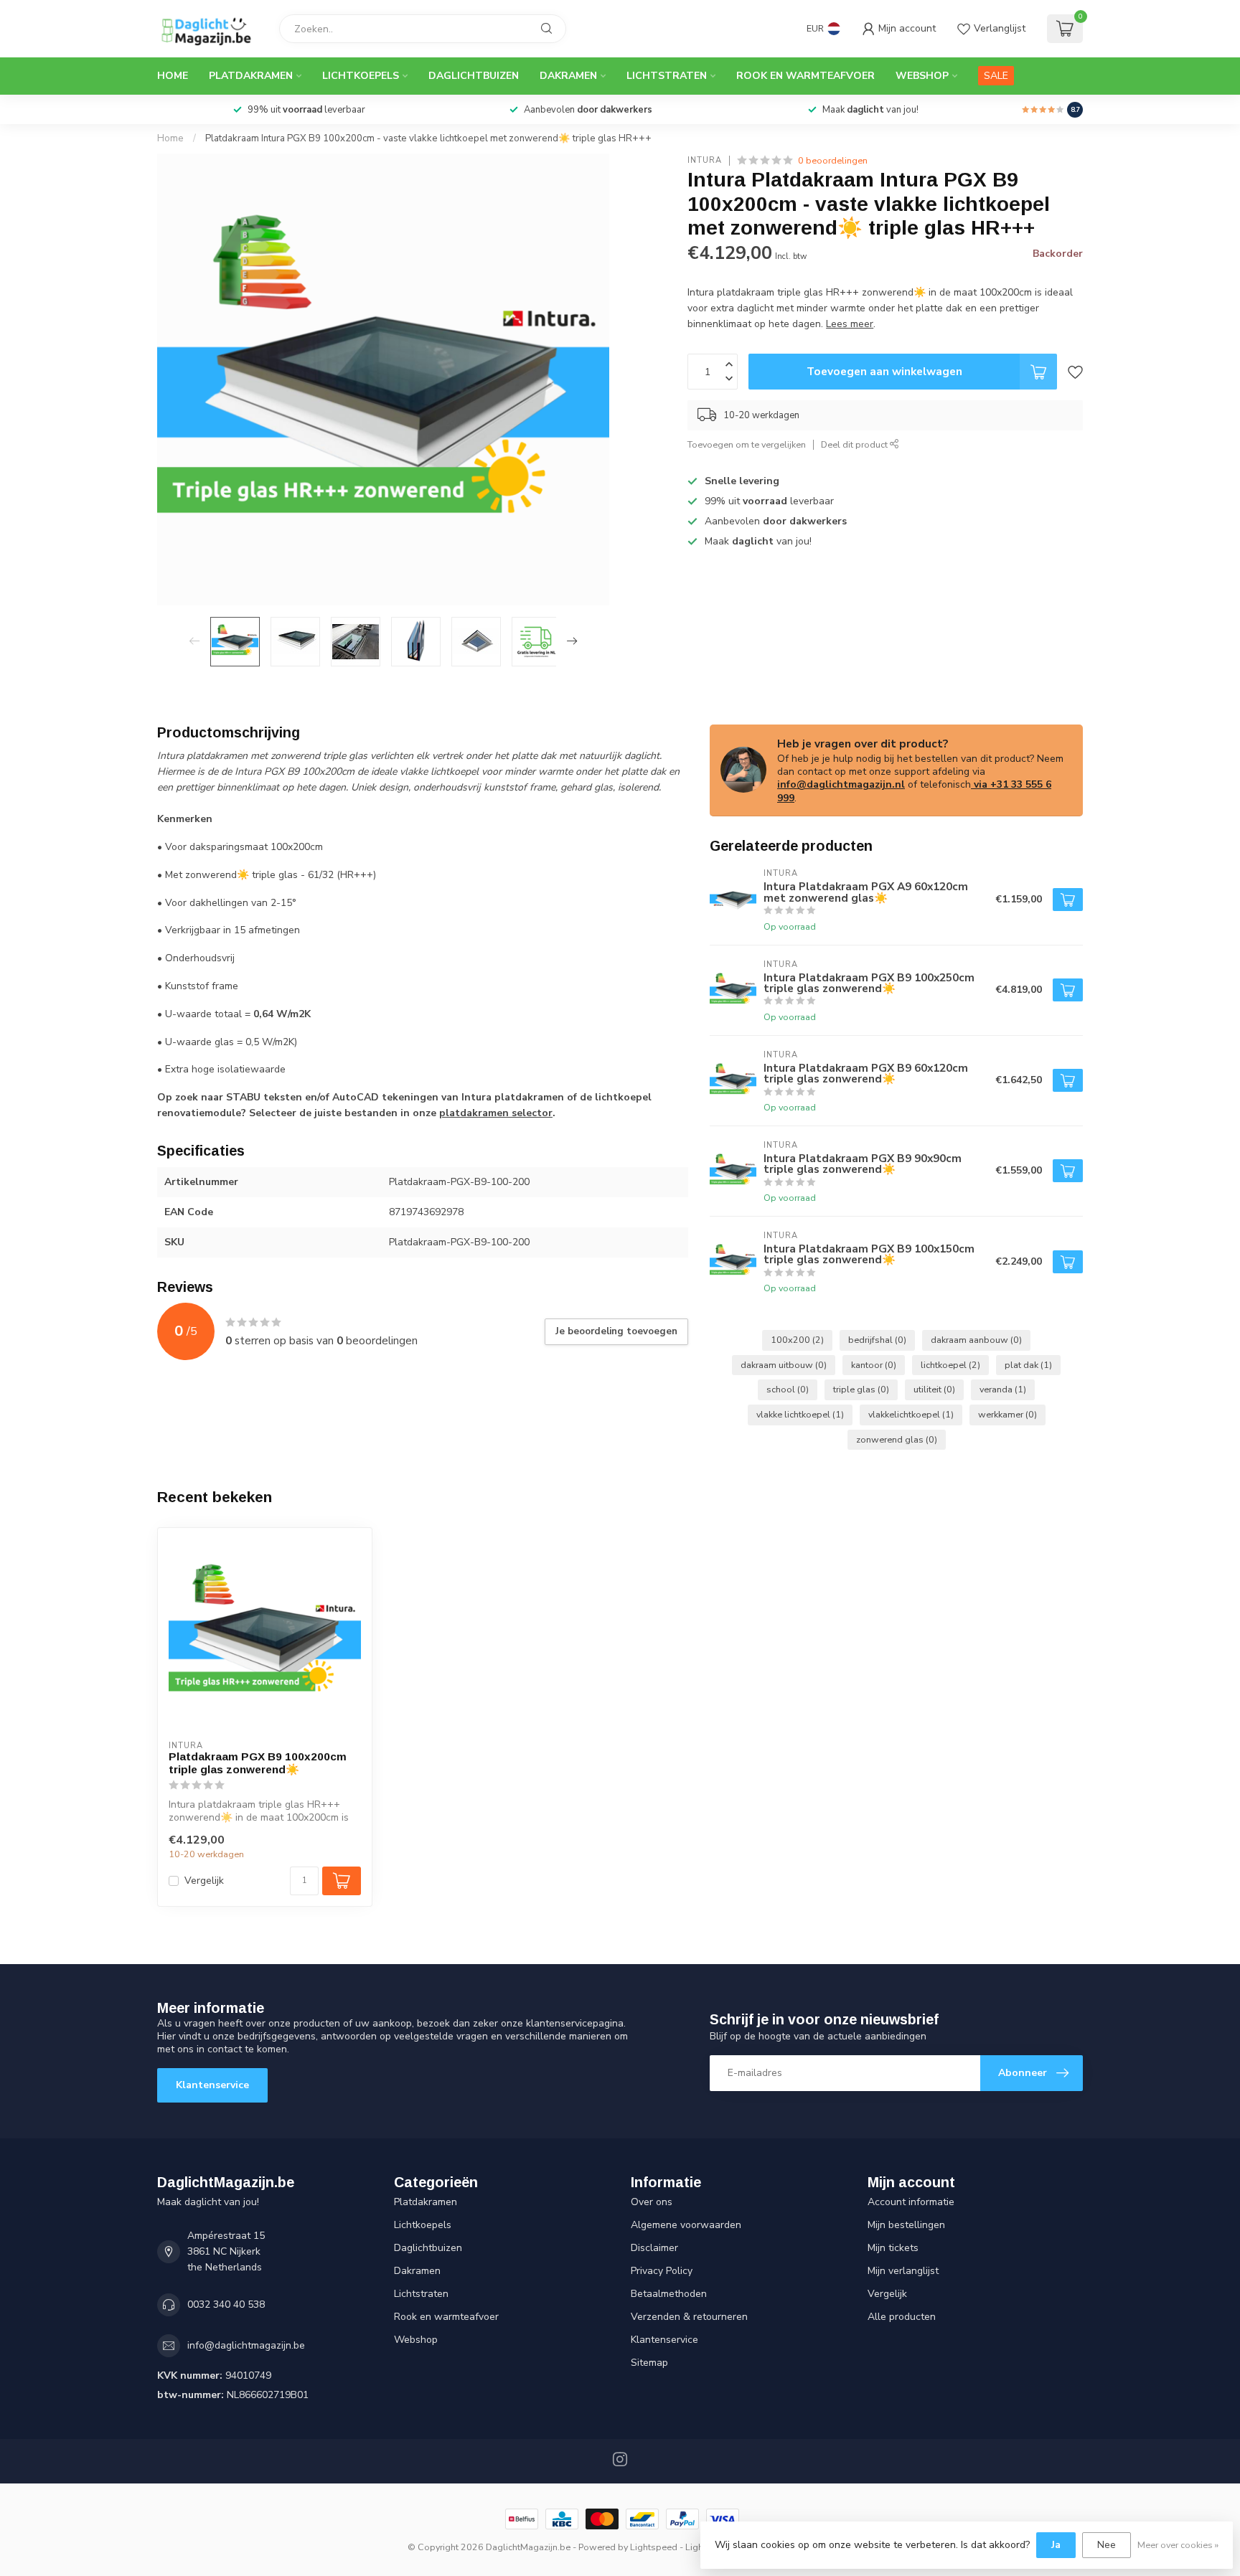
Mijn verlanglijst (903, 2271)
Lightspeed (654, 2547)
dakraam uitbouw (784, 1365)
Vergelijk (204, 1881)
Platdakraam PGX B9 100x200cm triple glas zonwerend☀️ (258, 1763)
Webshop (922, 76)
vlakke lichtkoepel (800, 1414)
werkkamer (1007, 1414)
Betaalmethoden (669, 2294)
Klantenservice (212, 2085)
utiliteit (934, 1389)
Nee (1107, 2545)
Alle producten (902, 2317)
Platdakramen (251, 76)
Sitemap (649, 2363)
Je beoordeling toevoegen (616, 1331)
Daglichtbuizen (474, 76)
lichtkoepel (950, 1365)
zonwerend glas (897, 1439)
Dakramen (568, 76)
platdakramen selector (496, 1113)
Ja (1056, 2545)
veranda (1003, 1389)
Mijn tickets (893, 2248)
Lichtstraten (667, 76)
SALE (996, 76)
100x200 (797, 1340)
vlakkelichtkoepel (911, 1414)
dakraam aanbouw (976, 1340)
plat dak (1028, 1365)
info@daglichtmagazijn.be (246, 2345)
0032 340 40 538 (226, 2304)
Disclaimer (654, 2248)
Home (173, 76)
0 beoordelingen (833, 160)
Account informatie (911, 2202)
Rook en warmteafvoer (805, 76)
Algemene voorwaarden (686, 2225)
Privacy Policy (662, 2271)
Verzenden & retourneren (689, 2317)
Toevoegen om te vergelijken (747, 444)
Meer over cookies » (1178, 2545)
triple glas (861, 1389)
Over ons (652, 2202)
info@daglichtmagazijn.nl (841, 784)
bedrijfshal (877, 1340)
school (788, 1389)
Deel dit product (855, 444)
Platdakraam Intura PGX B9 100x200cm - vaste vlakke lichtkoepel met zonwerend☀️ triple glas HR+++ (428, 138)
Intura (705, 160)
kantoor (874, 1365)
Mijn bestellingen (906, 2225)
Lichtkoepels (361, 76)
